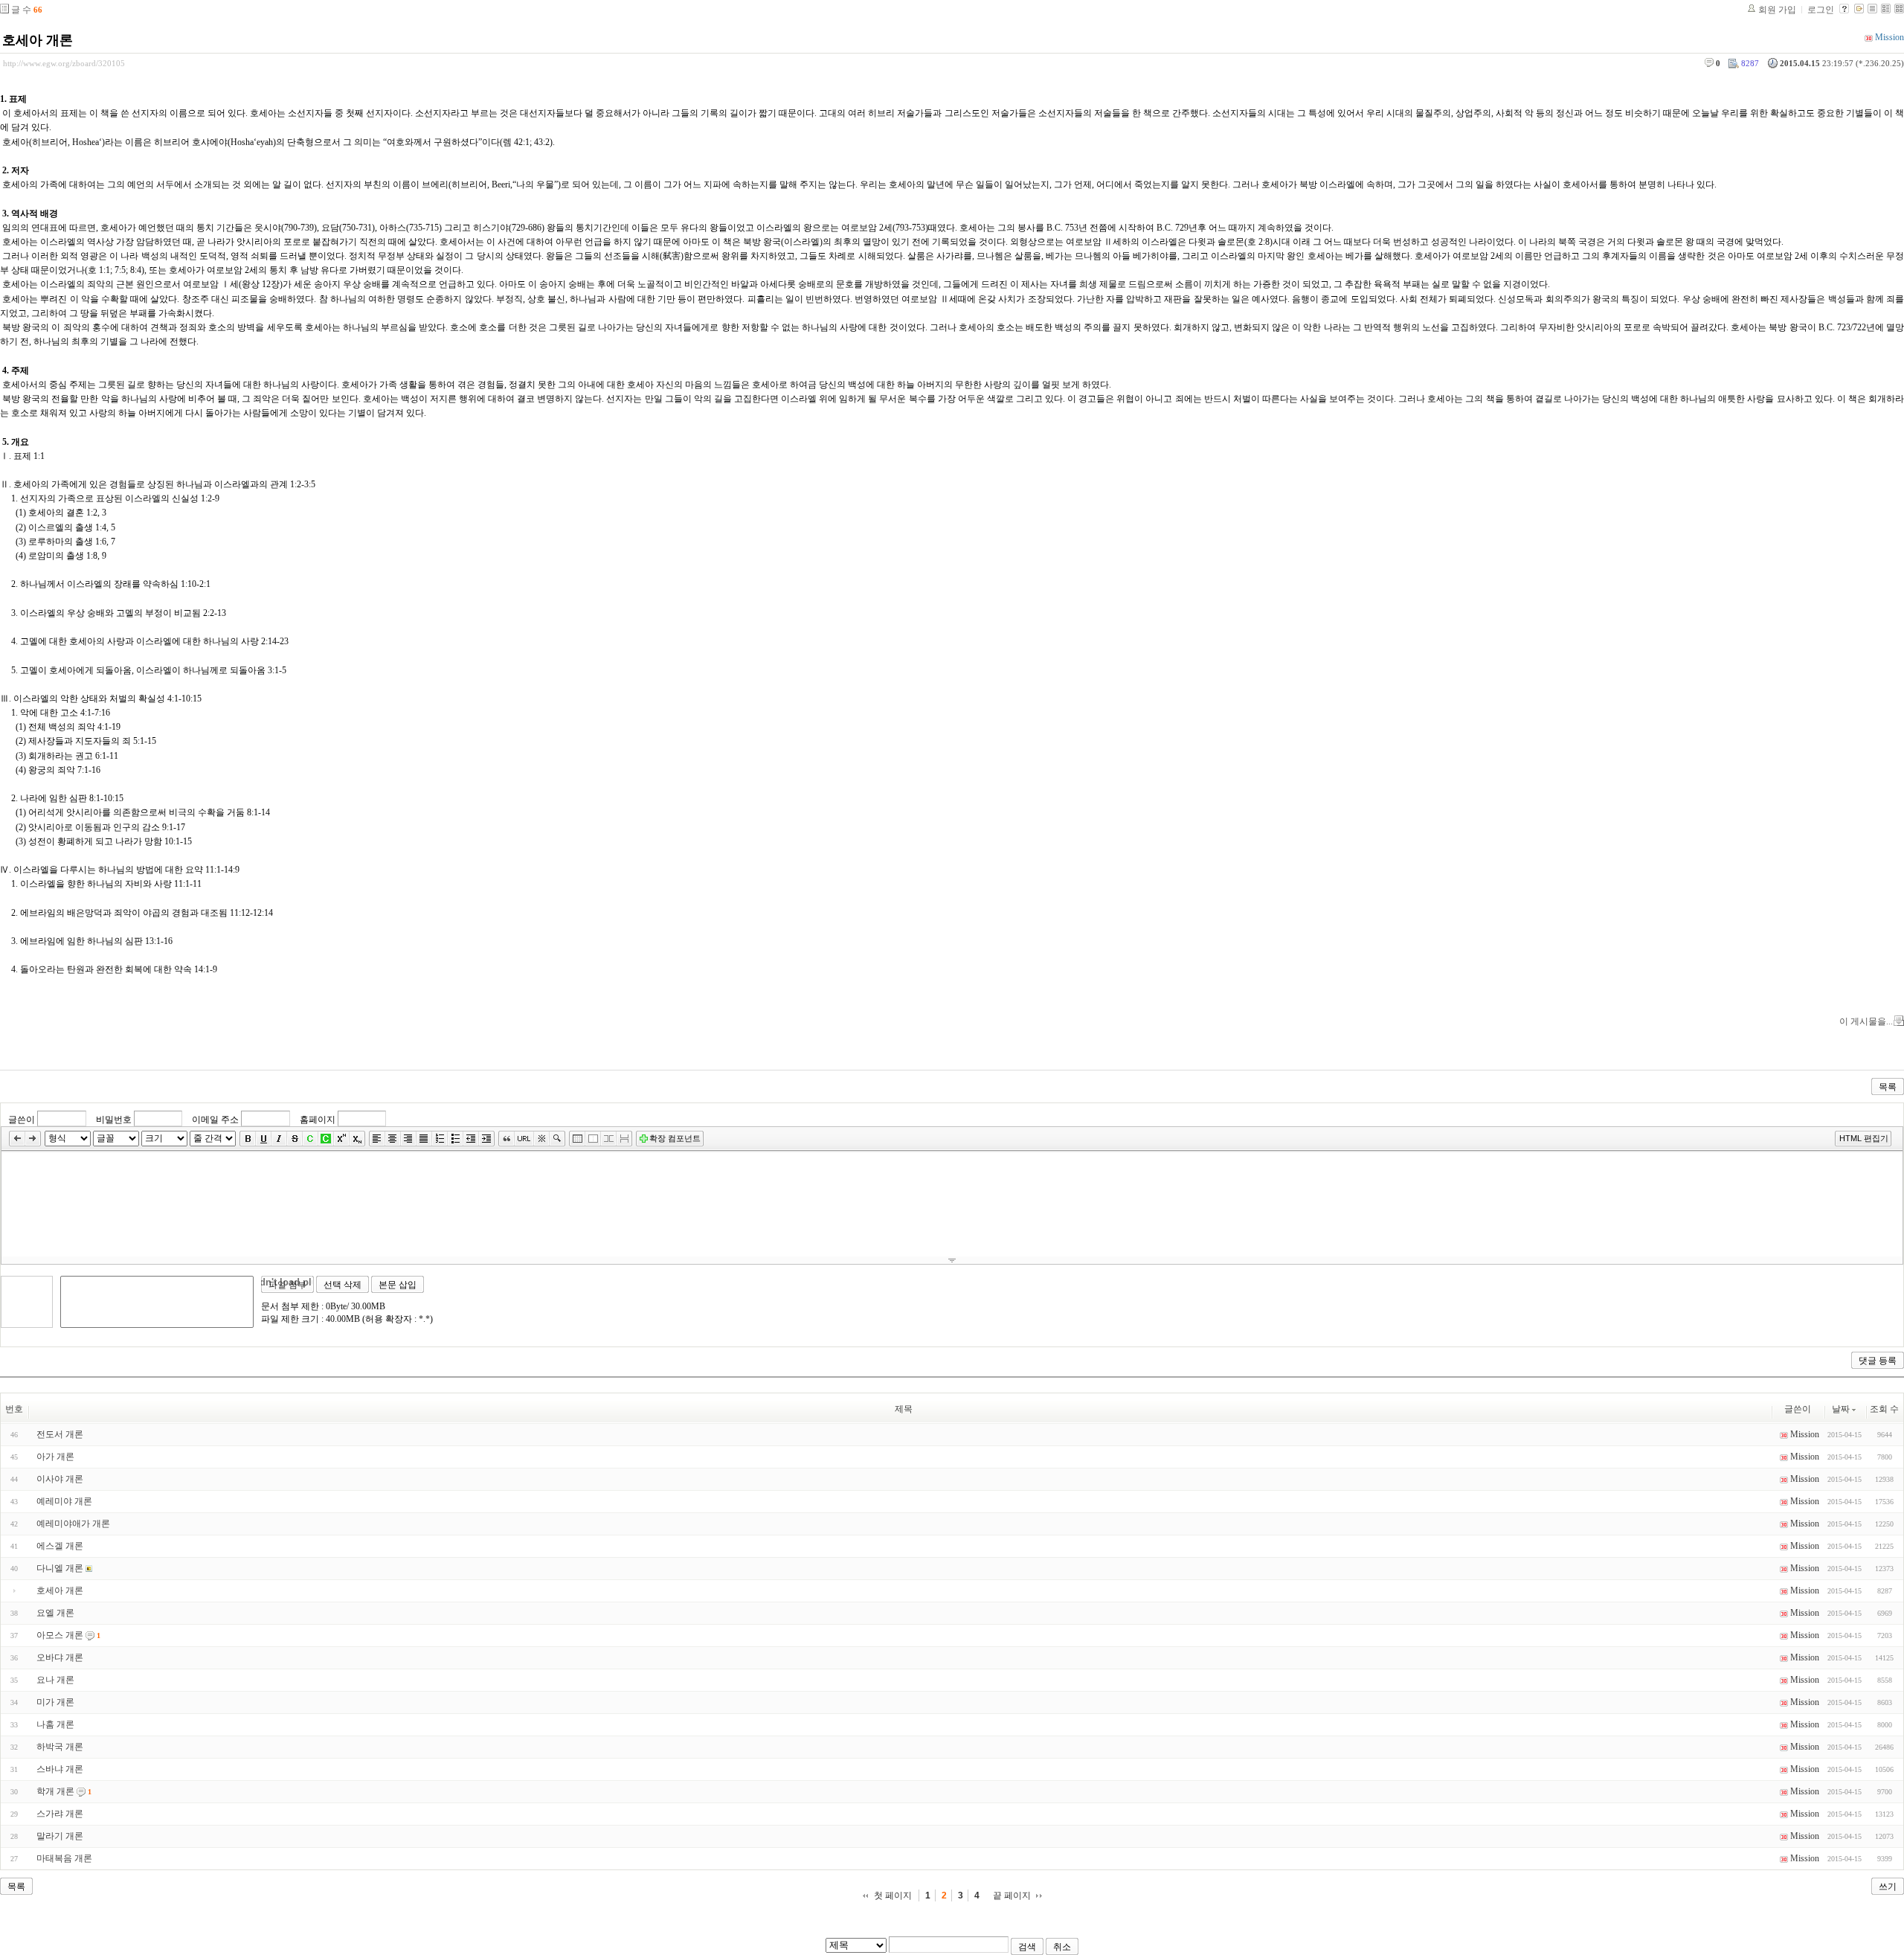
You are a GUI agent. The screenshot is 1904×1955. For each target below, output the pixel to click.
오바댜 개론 (60, 1657)
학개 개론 (55, 1791)
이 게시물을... (1866, 1021)
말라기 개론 (60, 1836)
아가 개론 (55, 1457)
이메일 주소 (215, 1119)
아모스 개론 (60, 1635)
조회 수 (1884, 1409)
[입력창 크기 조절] (952, 1260)
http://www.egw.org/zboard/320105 (64, 63)
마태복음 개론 (64, 1858)
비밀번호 (114, 1119)
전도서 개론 (60, 1434)
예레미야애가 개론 (73, 1524)
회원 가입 (1777, 10)
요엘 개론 (55, 1613)
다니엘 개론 (60, 1568)
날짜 (1841, 1409)
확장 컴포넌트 (675, 1138)
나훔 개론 (55, 1724)
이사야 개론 (60, 1479)
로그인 (1821, 10)
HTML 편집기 (1864, 1138)
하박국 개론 (60, 1747)
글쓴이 (22, 1119)
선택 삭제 (342, 1285)
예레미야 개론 (64, 1501)
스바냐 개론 (60, 1769)
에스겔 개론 (60, 1546)
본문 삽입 (398, 1285)
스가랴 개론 (60, 1814)
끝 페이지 (1012, 1895)
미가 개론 (55, 1702)
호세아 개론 (38, 40)
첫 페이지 (893, 1895)
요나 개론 (55, 1680)
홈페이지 (318, 1119)
